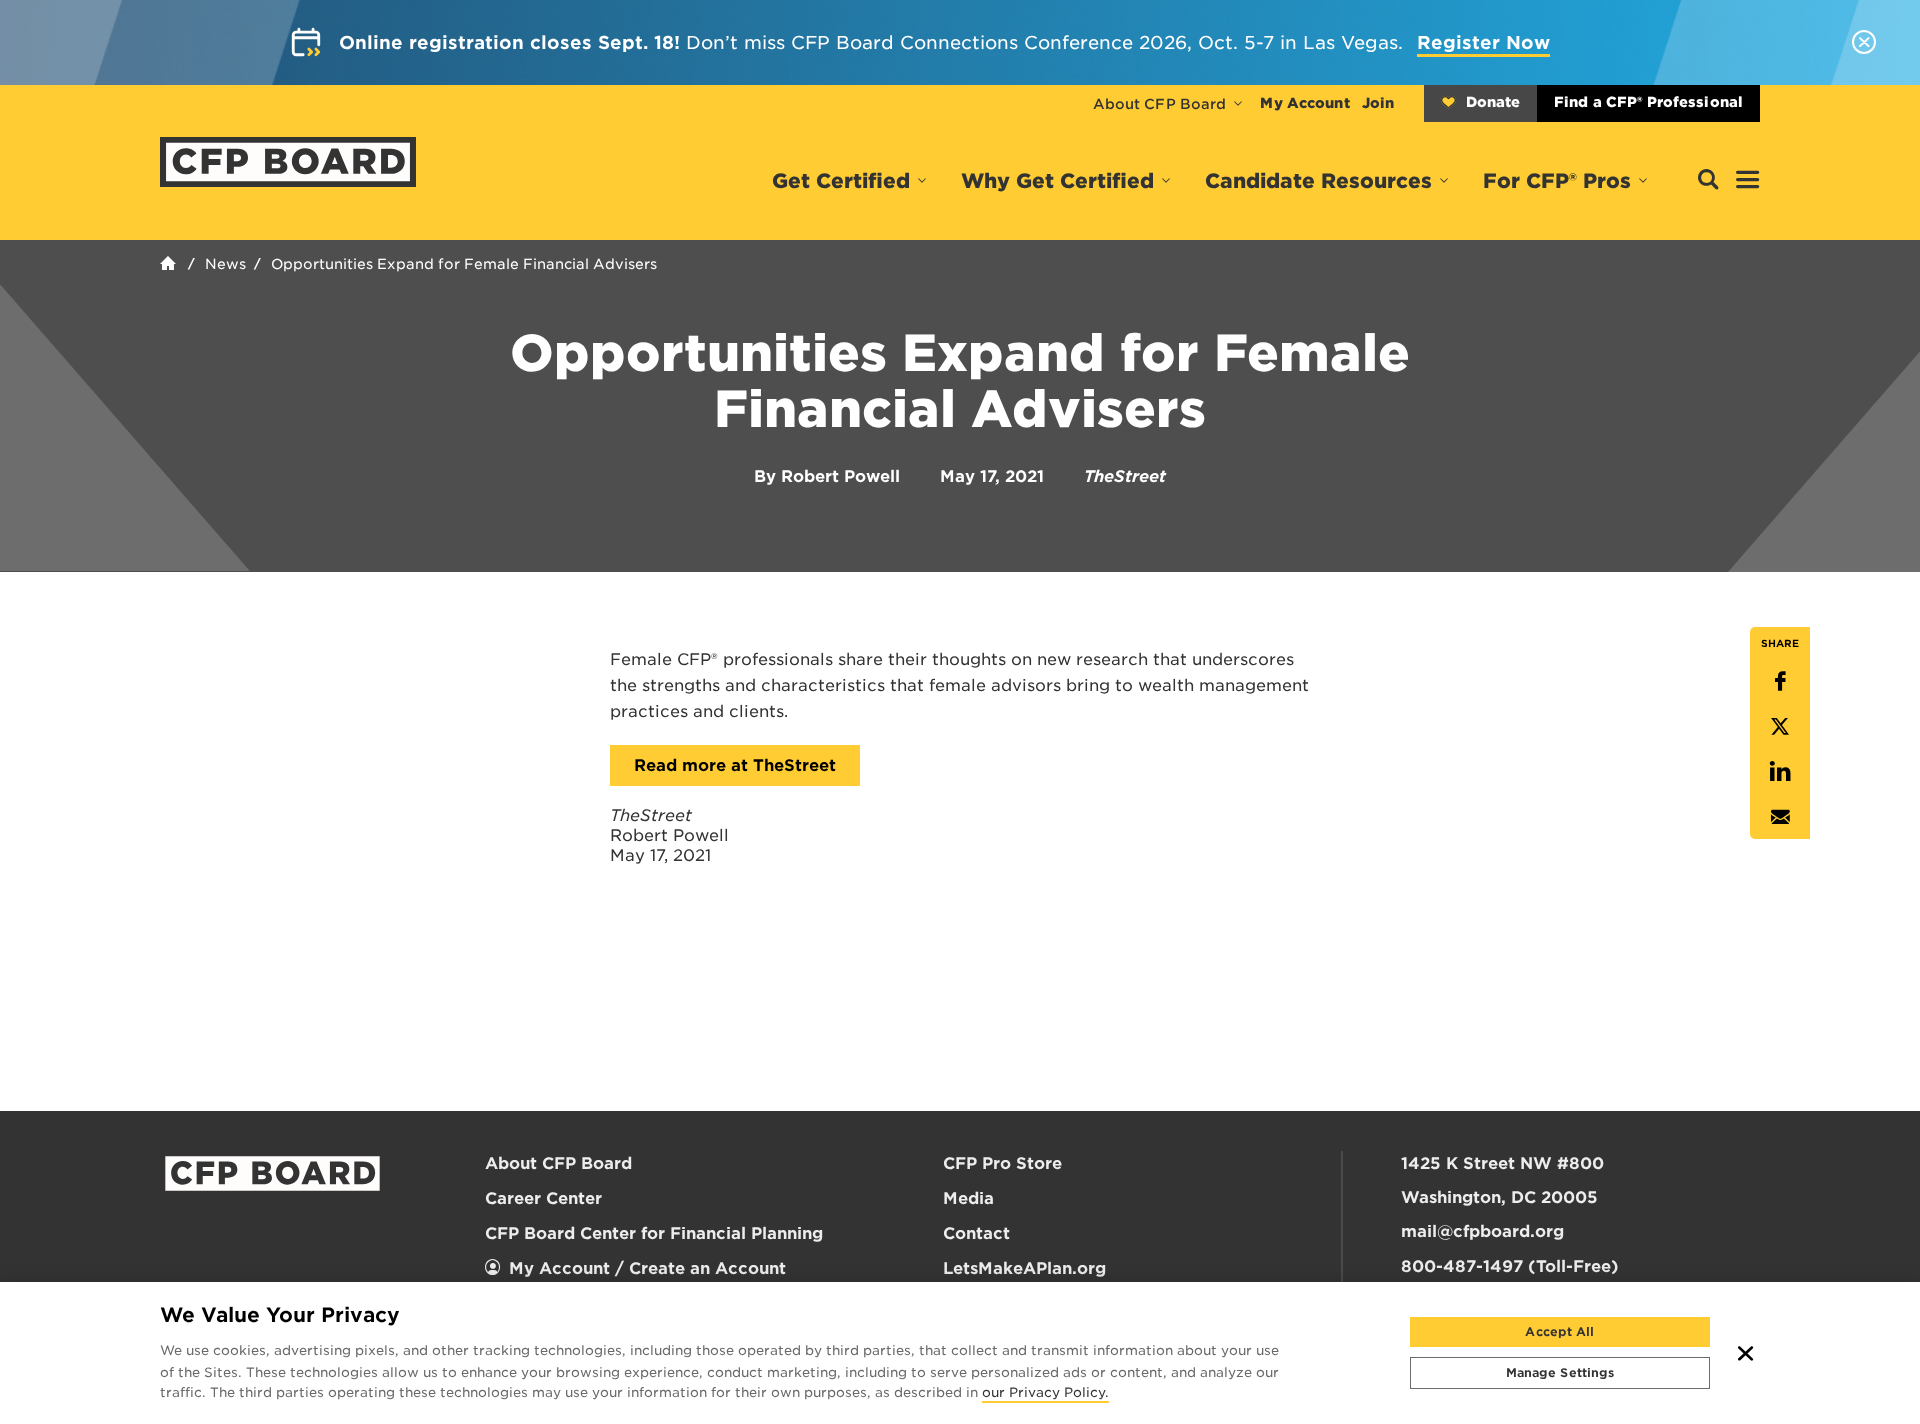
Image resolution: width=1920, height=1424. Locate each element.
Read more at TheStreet (735, 765)
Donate (1493, 102)
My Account (1304, 103)
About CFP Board (1160, 104)
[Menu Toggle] (1748, 181)
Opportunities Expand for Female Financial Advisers (464, 264)
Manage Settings (1560, 1372)
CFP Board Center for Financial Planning (654, 1233)
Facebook (1780, 681)
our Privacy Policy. (1045, 1394)
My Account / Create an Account (647, 1268)
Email (1780, 816)
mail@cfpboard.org (1482, 1231)
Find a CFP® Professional (1648, 102)
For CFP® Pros (1557, 181)
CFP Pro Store (1002, 1163)
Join (1378, 103)
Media (968, 1198)
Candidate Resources (1318, 181)
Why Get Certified (1057, 181)
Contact (976, 1233)
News (225, 264)
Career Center (543, 1198)
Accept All (1559, 1331)
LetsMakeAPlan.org (1024, 1268)
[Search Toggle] (1708, 180)
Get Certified (841, 181)
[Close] (1746, 1353)
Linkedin (1780, 771)
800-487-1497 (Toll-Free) (1510, 1266)
